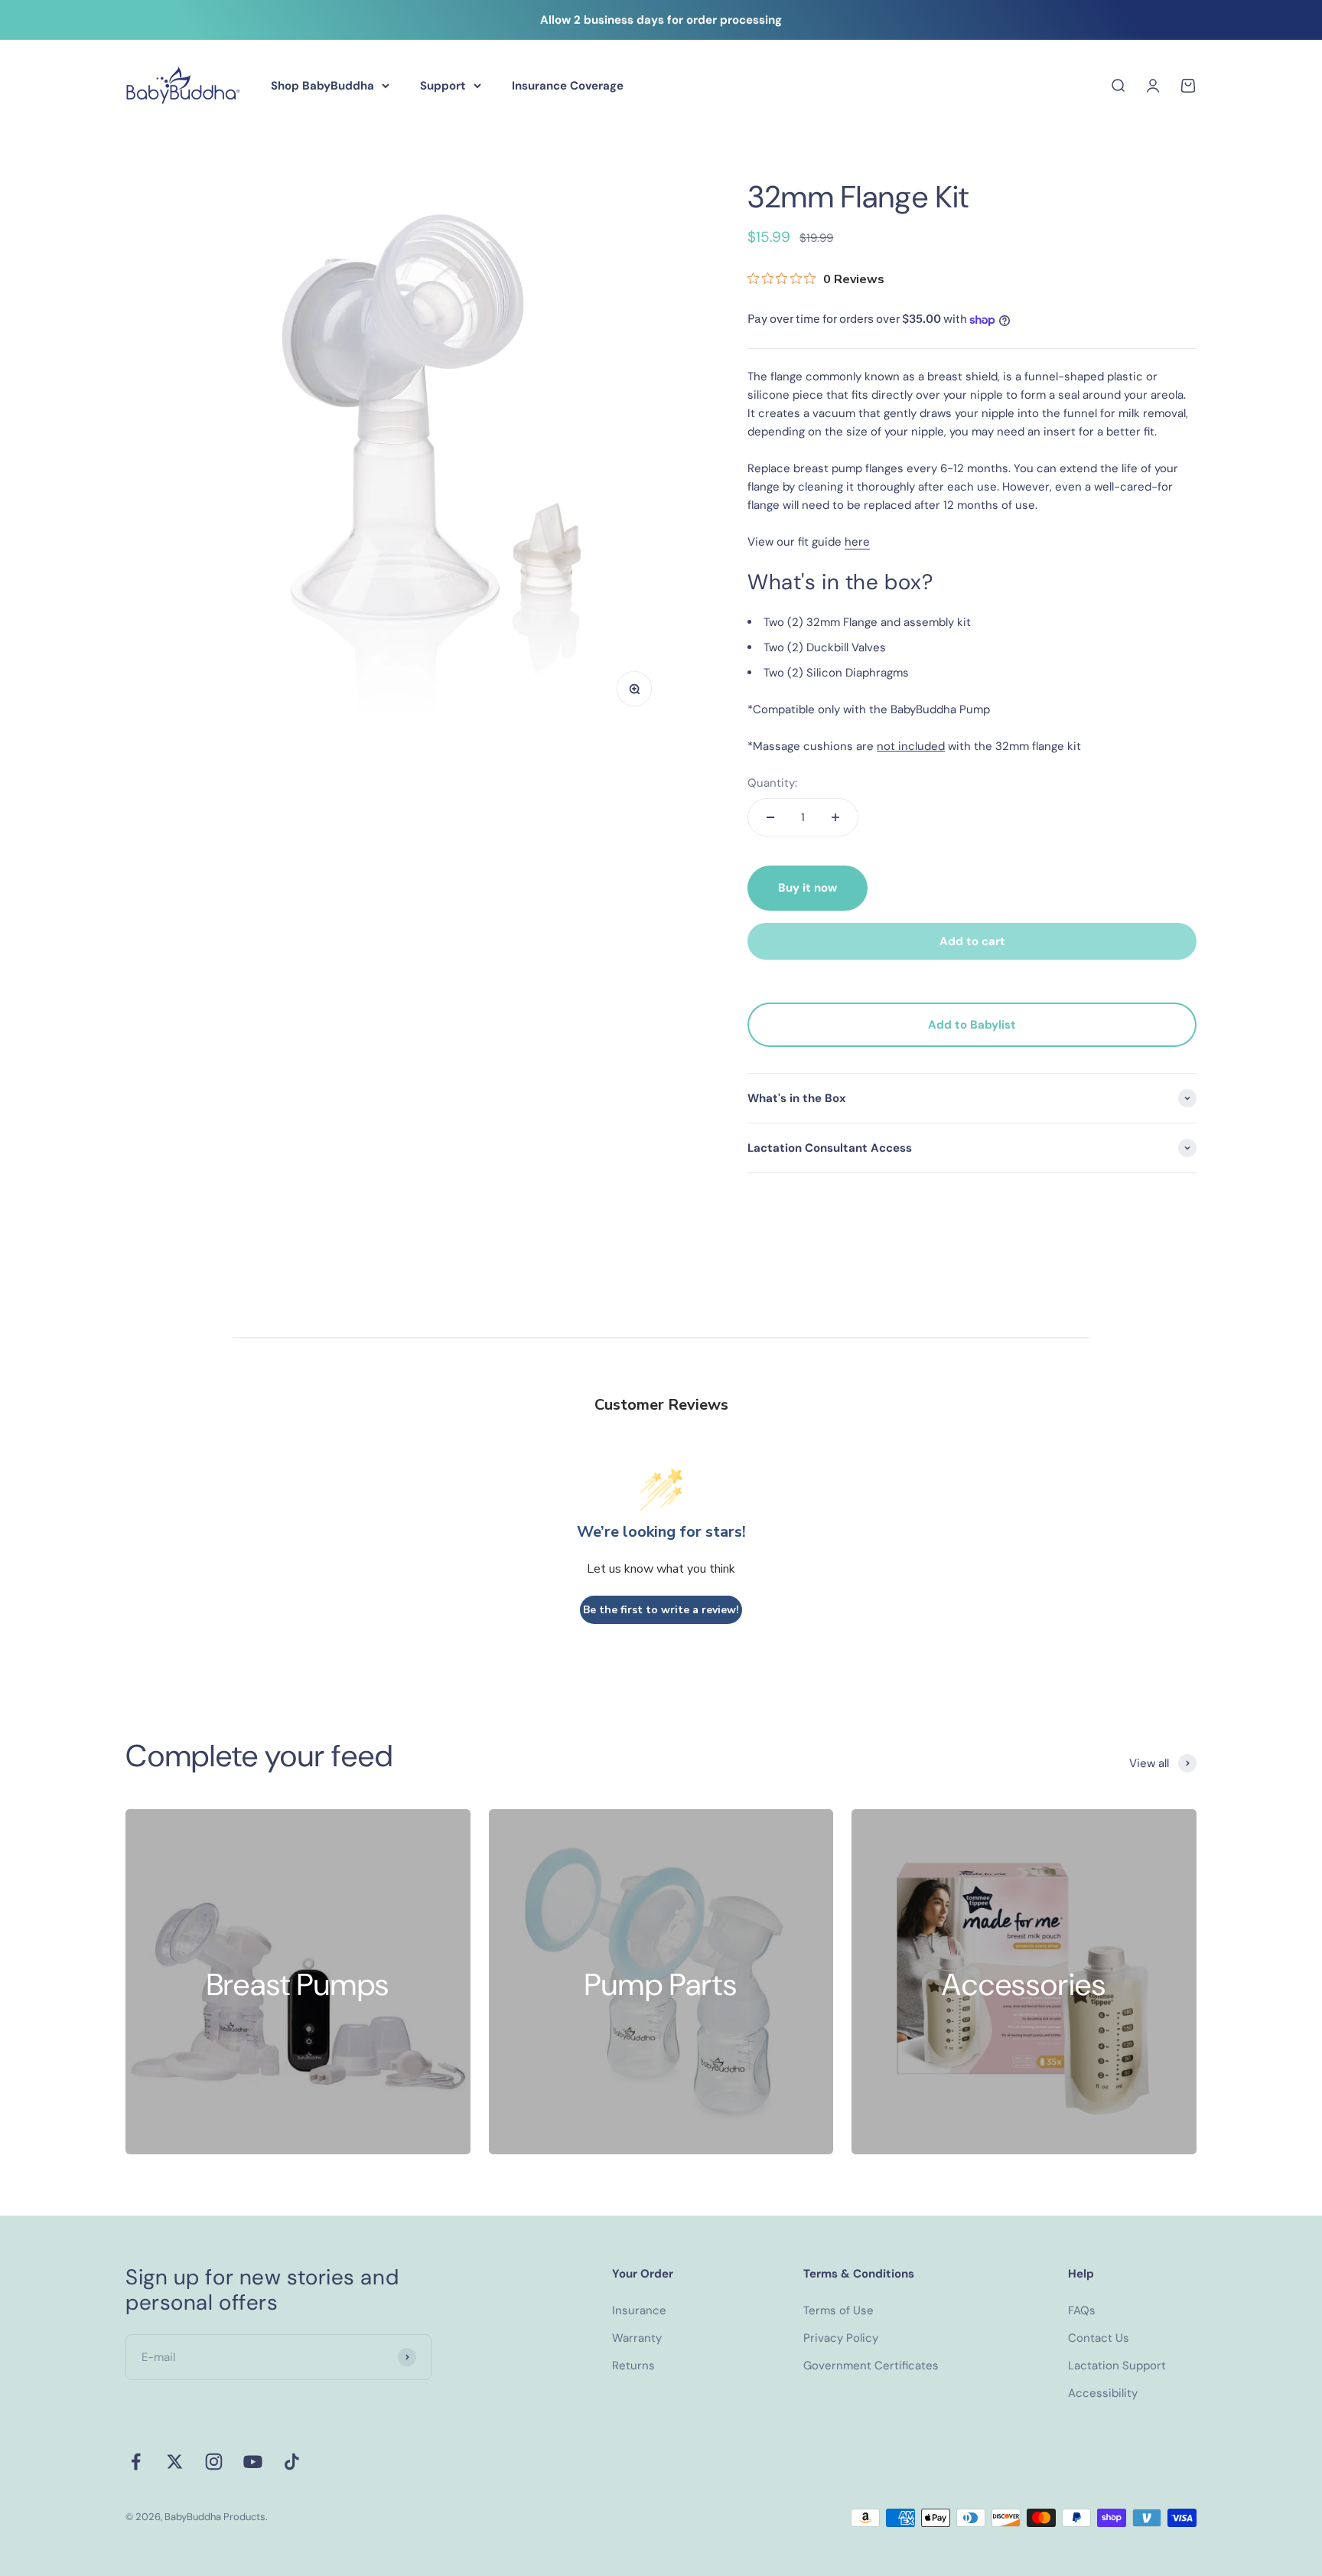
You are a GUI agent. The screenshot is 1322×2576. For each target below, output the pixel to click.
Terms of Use (838, 2310)
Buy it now (808, 888)
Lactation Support (1117, 2366)
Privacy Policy (841, 2338)
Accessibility (1103, 2393)
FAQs (1082, 2310)
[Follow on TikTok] (292, 2462)
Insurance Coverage (568, 86)
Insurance (639, 2310)
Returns (633, 2366)
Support (443, 86)
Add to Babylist (972, 1025)
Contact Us (1099, 2338)
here (857, 542)
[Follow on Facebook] (136, 2462)
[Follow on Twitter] (175, 2462)
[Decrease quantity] (770, 817)
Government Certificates (871, 2366)
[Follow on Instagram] (214, 2462)
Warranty (637, 2338)
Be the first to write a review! (661, 1610)
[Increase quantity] (835, 817)
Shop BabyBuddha (322, 86)
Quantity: (772, 783)
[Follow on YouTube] (253, 2462)
